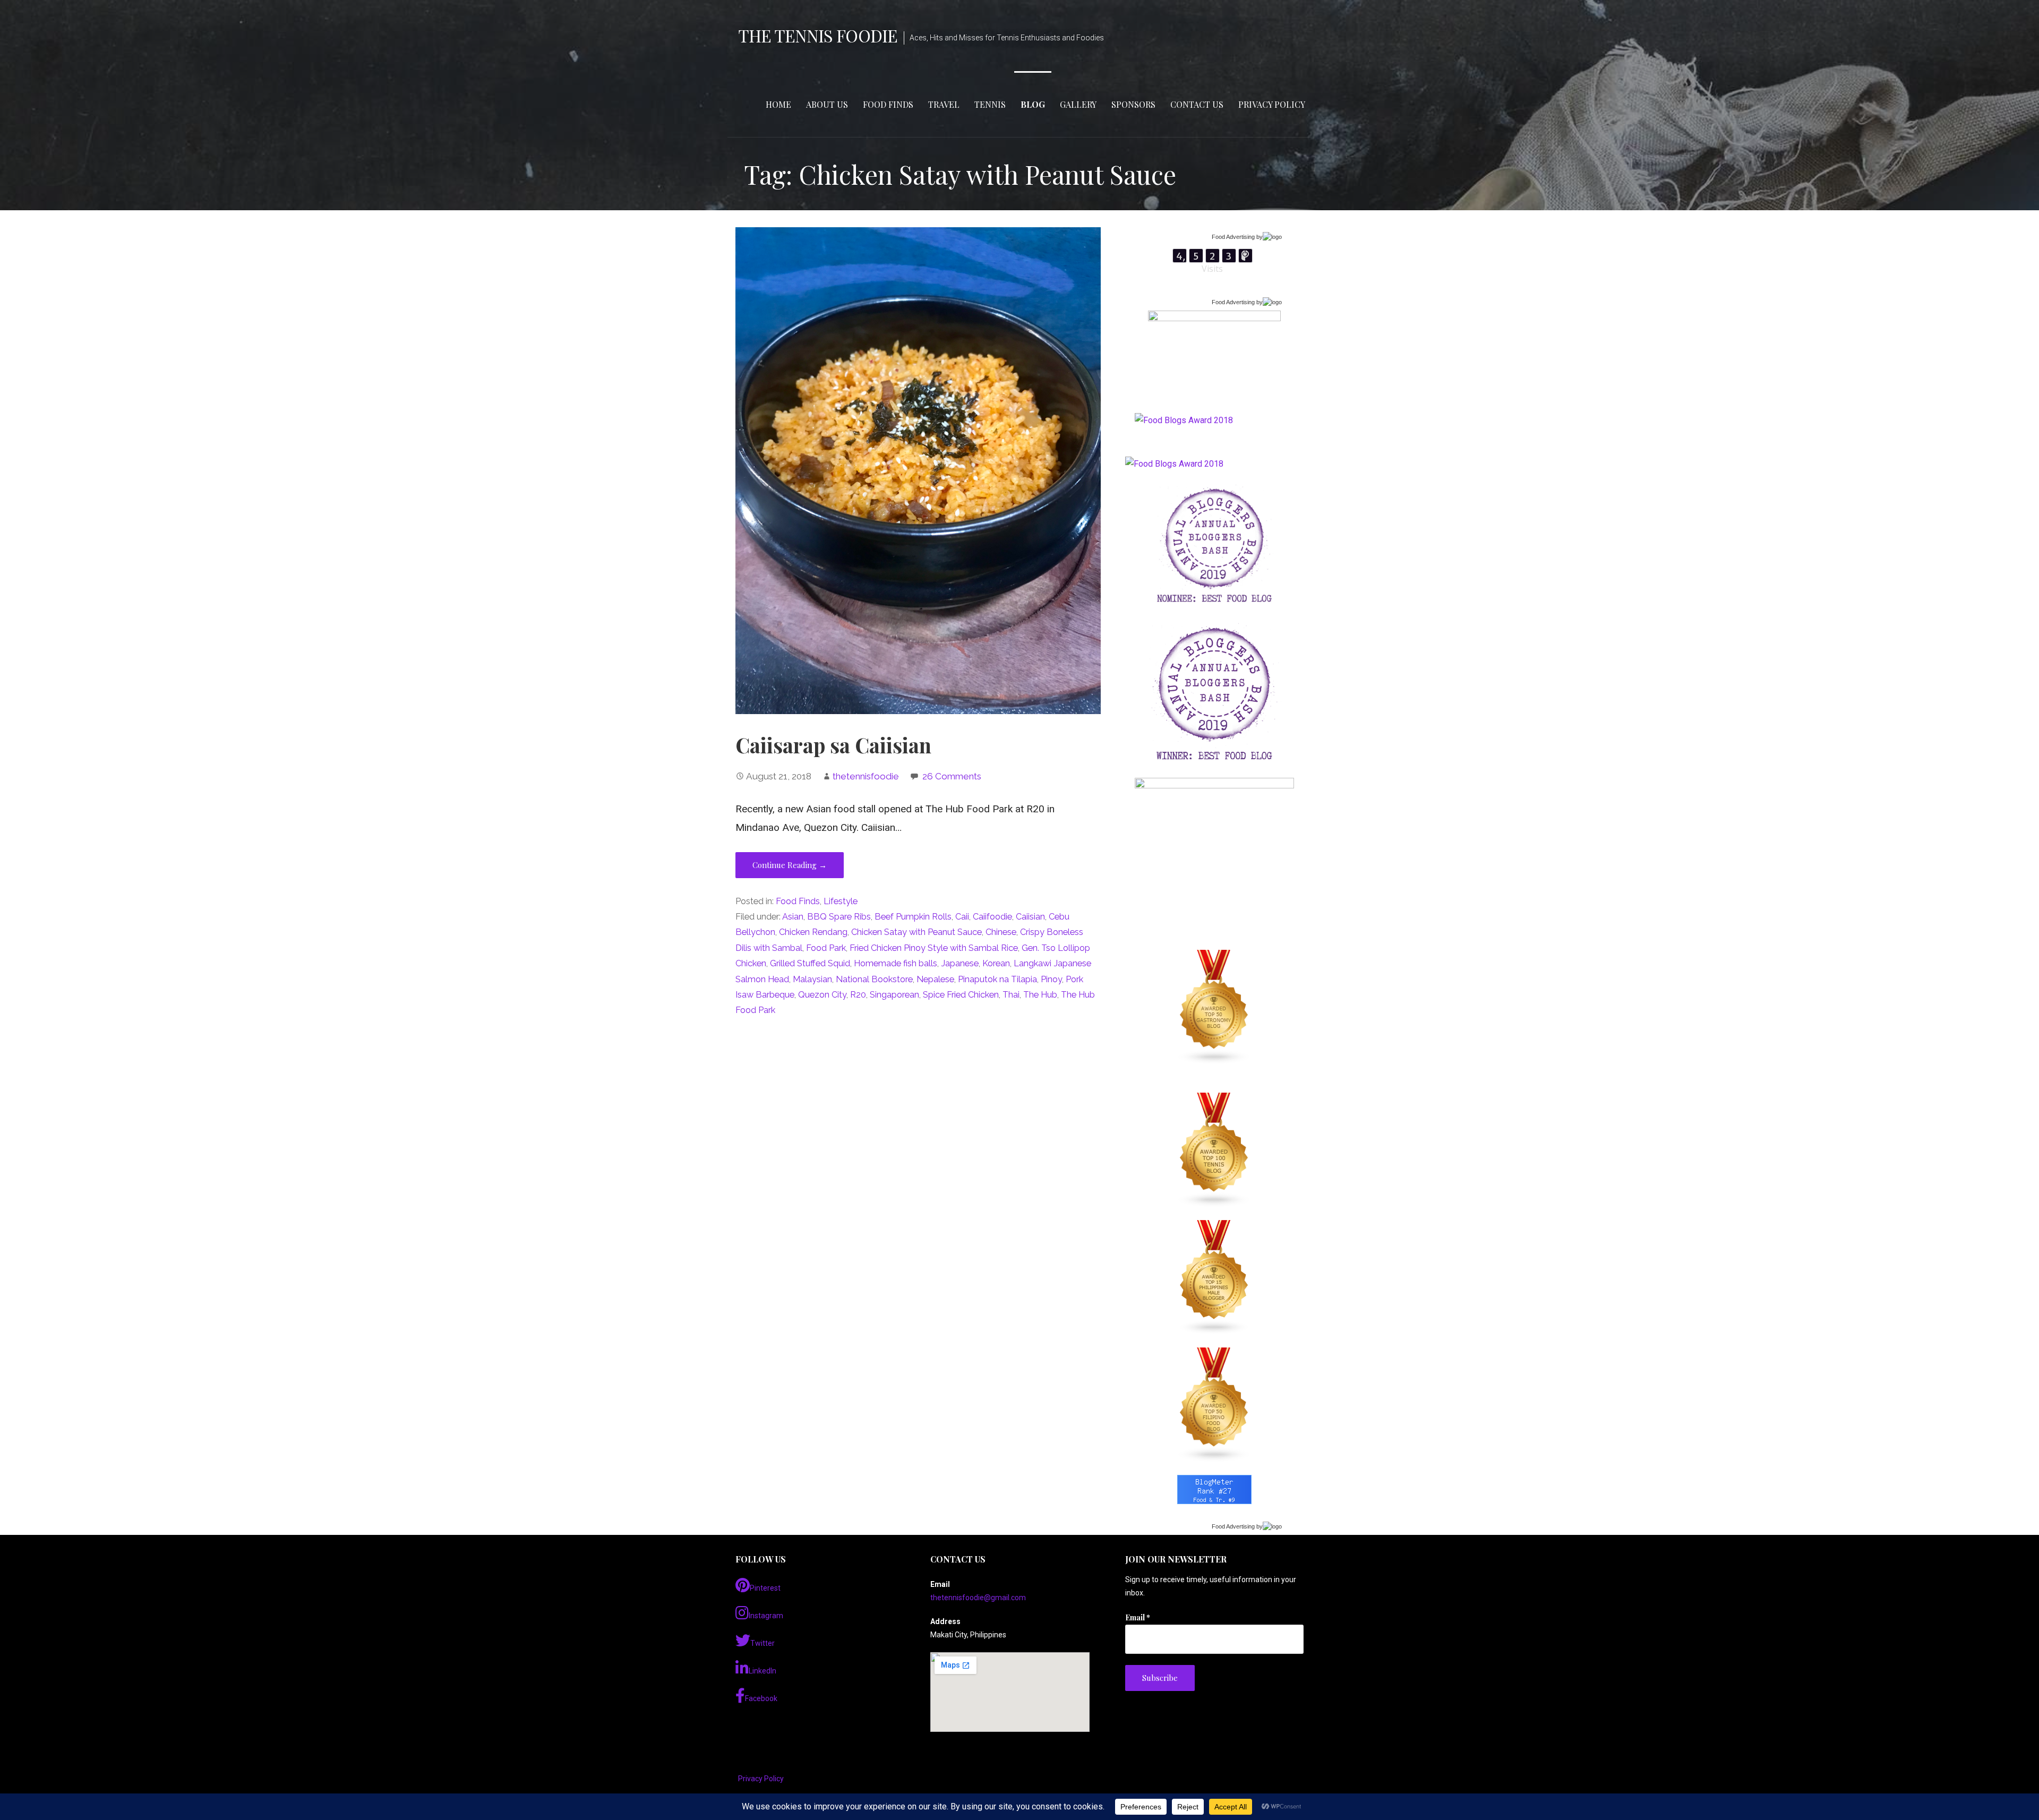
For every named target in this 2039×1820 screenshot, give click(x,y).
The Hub (1040, 995)
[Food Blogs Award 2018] (1174, 464)
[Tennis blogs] (1214, 1150)
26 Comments (952, 776)
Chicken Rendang (813, 932)
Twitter (763, 1643)
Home (778, 104)
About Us (827, 104)
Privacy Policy (1272, 104)
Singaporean (894, 995)
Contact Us (1197, 104)
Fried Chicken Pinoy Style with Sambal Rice (934, 948)
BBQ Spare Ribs (839, 917)
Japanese (960, 963)
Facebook (761, 1698)
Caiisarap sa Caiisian (833, 745)
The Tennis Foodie (818, 35)
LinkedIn (763, 1671)
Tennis (990, 104)
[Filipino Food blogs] (1214, 1405)
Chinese (1001, 932)
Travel (944, 104)
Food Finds (888, 104)
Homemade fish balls (896, 963)
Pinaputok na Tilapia (997, 979)
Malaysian (812, 979)
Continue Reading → (790, 865)
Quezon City (822, 995)
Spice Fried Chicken (961, 995)
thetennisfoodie (866, 776)
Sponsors (1133, 104)
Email (1138, 1617)
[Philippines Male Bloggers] (1214, 1277)
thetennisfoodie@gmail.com (978, 1598)
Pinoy (1051, 979)
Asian (793, 917)
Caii (962, 917)
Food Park (826, 948)
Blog (1033, 104)
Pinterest (765, 1588)
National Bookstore (874, 979)
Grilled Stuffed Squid (810, 963)
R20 (858, 995)
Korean (996, 963)
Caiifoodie (992, 917)
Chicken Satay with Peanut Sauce (916, 932)
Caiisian (1030, 917)
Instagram (766, 1616)
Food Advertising (1233, 237)
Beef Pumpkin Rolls (913, 917)
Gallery (1078, 104)
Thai (1011, 995)
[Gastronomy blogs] (1214, 1007)
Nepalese (935, 979)
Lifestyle (841, 901)
